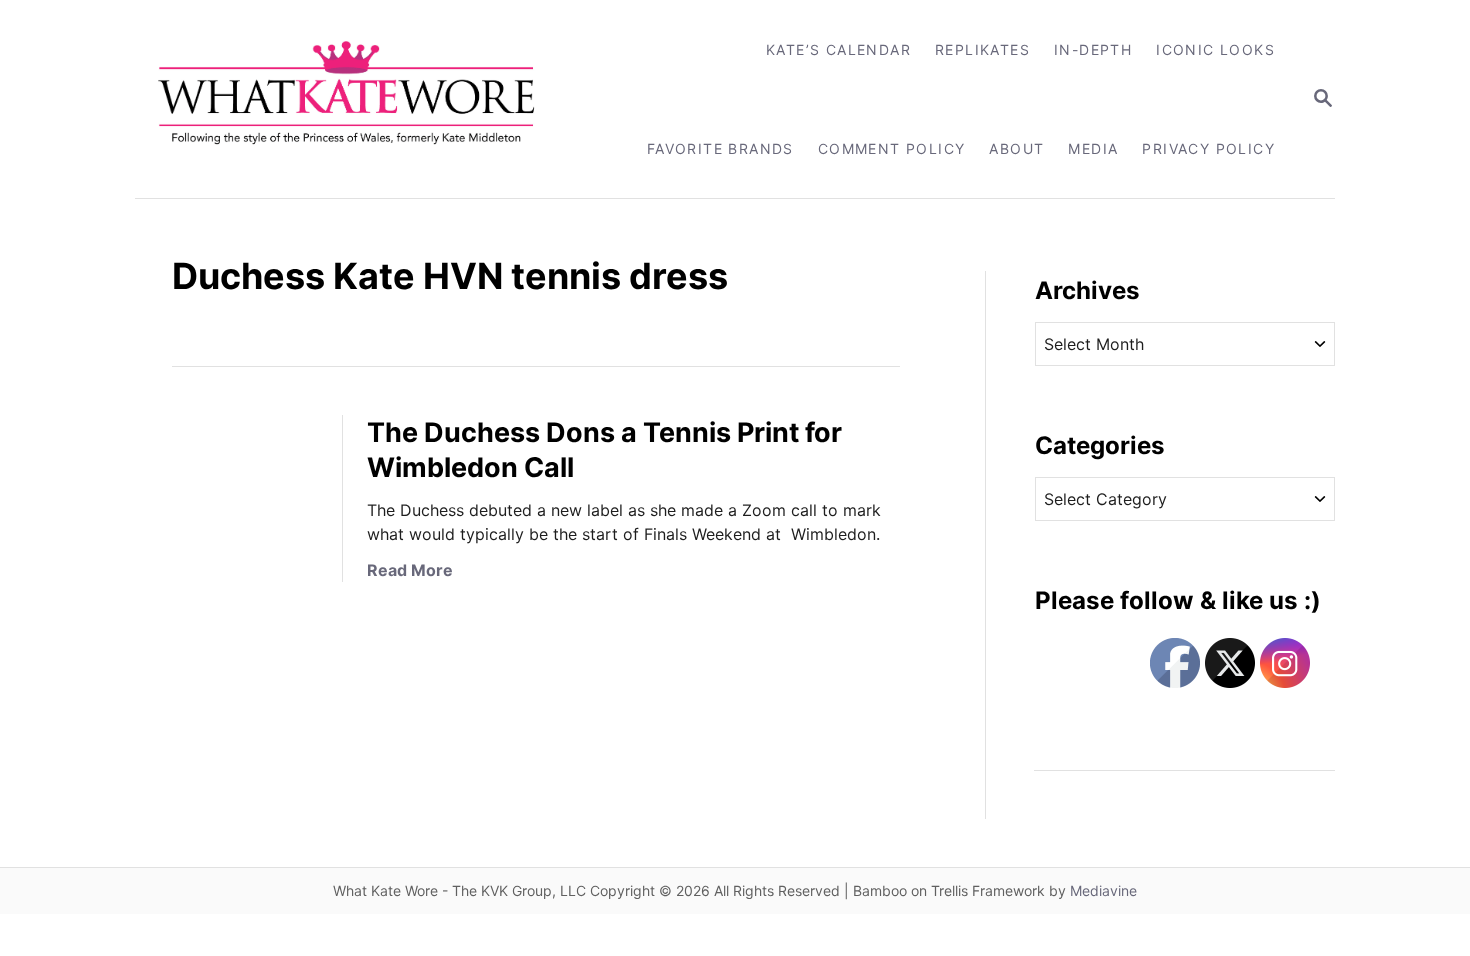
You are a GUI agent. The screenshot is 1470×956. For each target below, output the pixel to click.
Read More (410, 570)
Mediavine (1103, 890)
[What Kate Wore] (359, 99)
